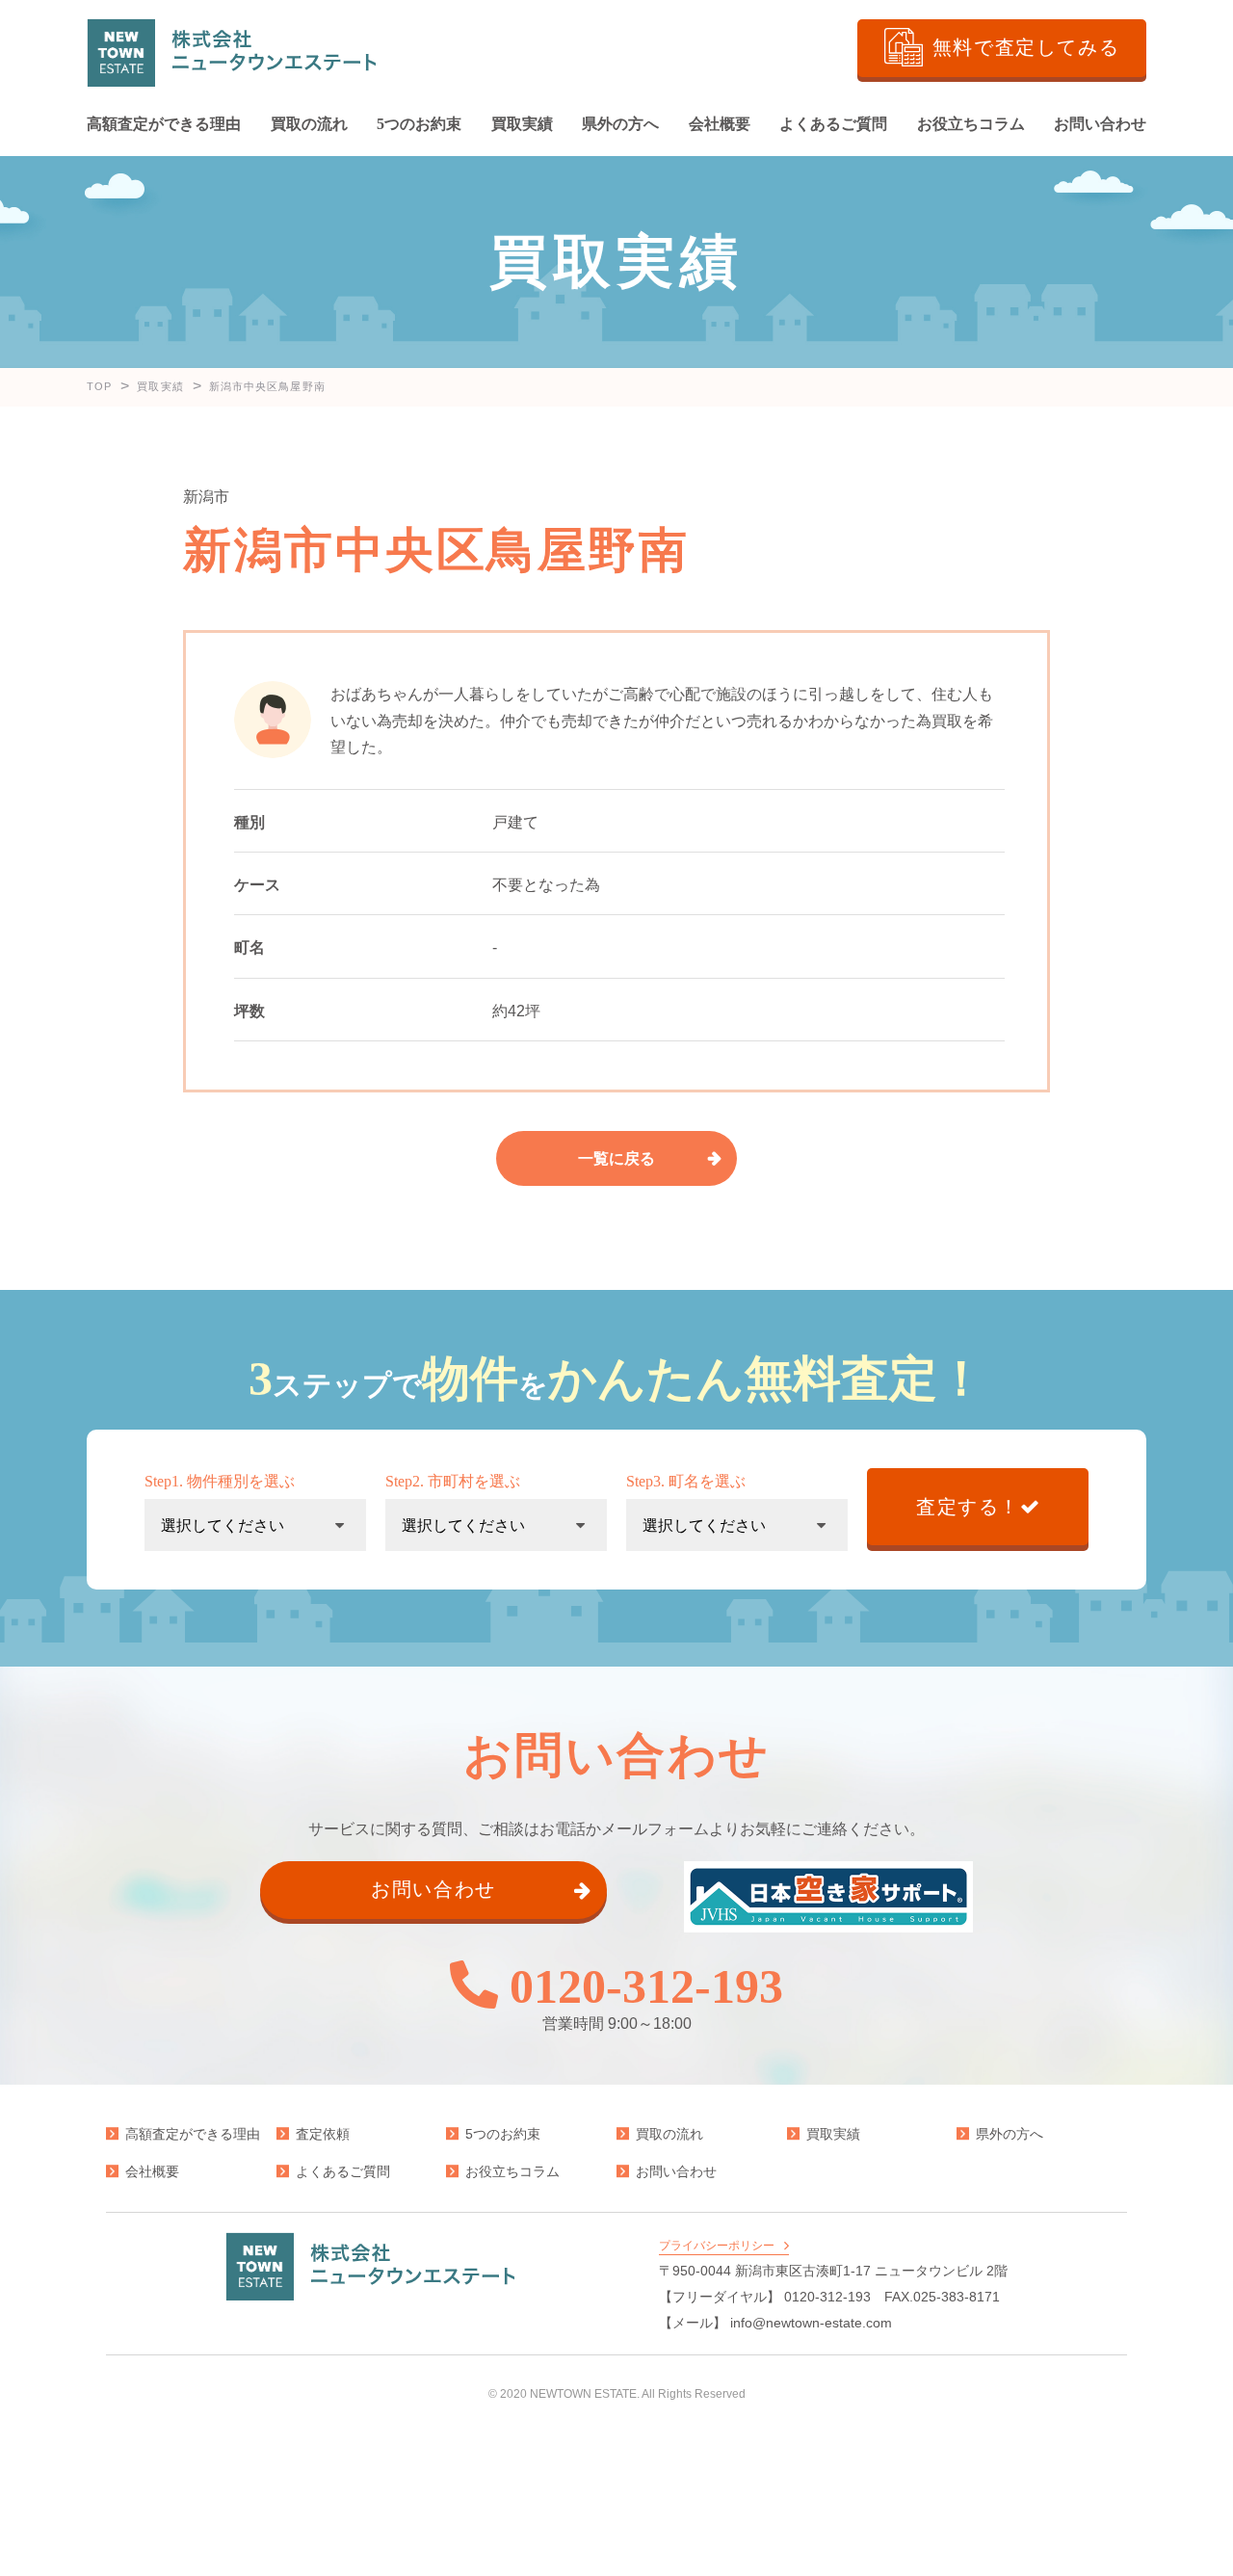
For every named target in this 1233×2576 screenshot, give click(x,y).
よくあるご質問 (833, 124)
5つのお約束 (419, 124)
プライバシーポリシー (717, 2246)
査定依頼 (323, 2134)
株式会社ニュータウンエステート (231, 53)
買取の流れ (309, 124)
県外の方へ (620, 124)
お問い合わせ (1100, 124)
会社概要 (720, 124)
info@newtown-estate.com (811, 2323)
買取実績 (522, 124)
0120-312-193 (646, 1985)
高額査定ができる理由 (164, 124)
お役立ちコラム (971, 124)
